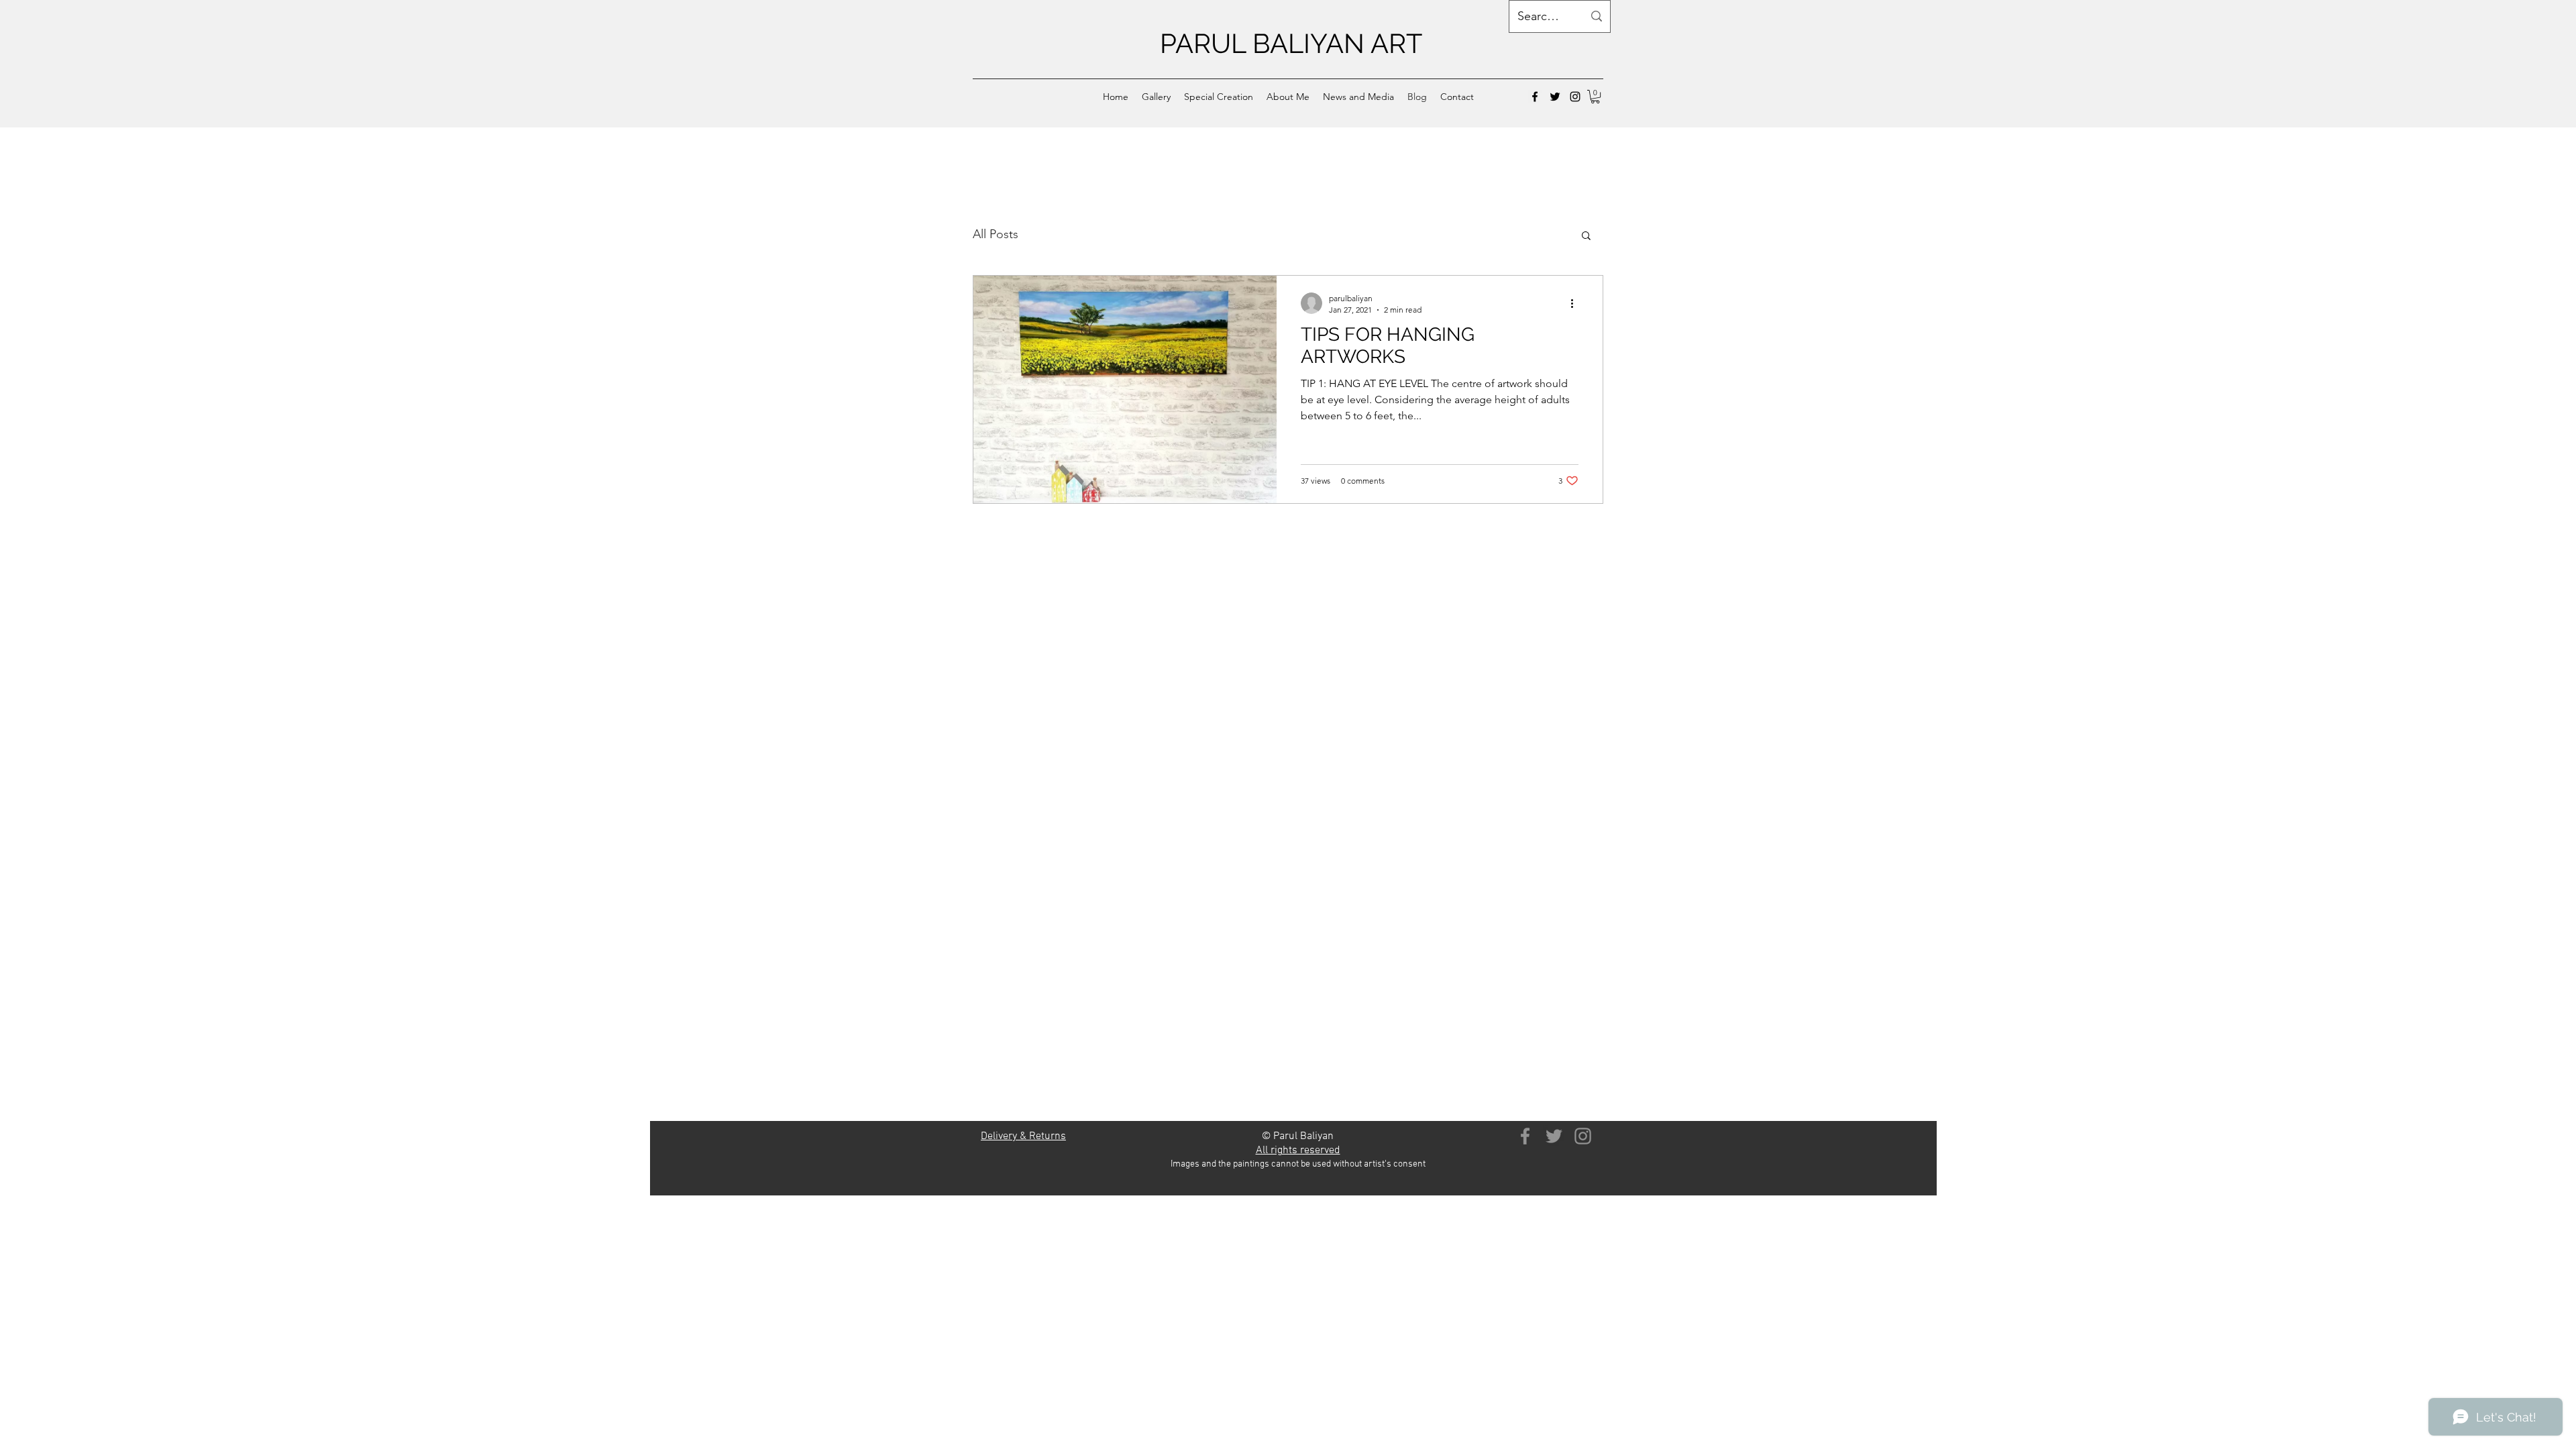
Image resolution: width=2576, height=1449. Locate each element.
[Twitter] (1555, 97)
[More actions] (1576, 303)
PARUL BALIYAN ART (1291, 43)
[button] (1156, 97)
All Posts (996, 234)
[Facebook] (1535, 97)
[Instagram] (1575, 97)
